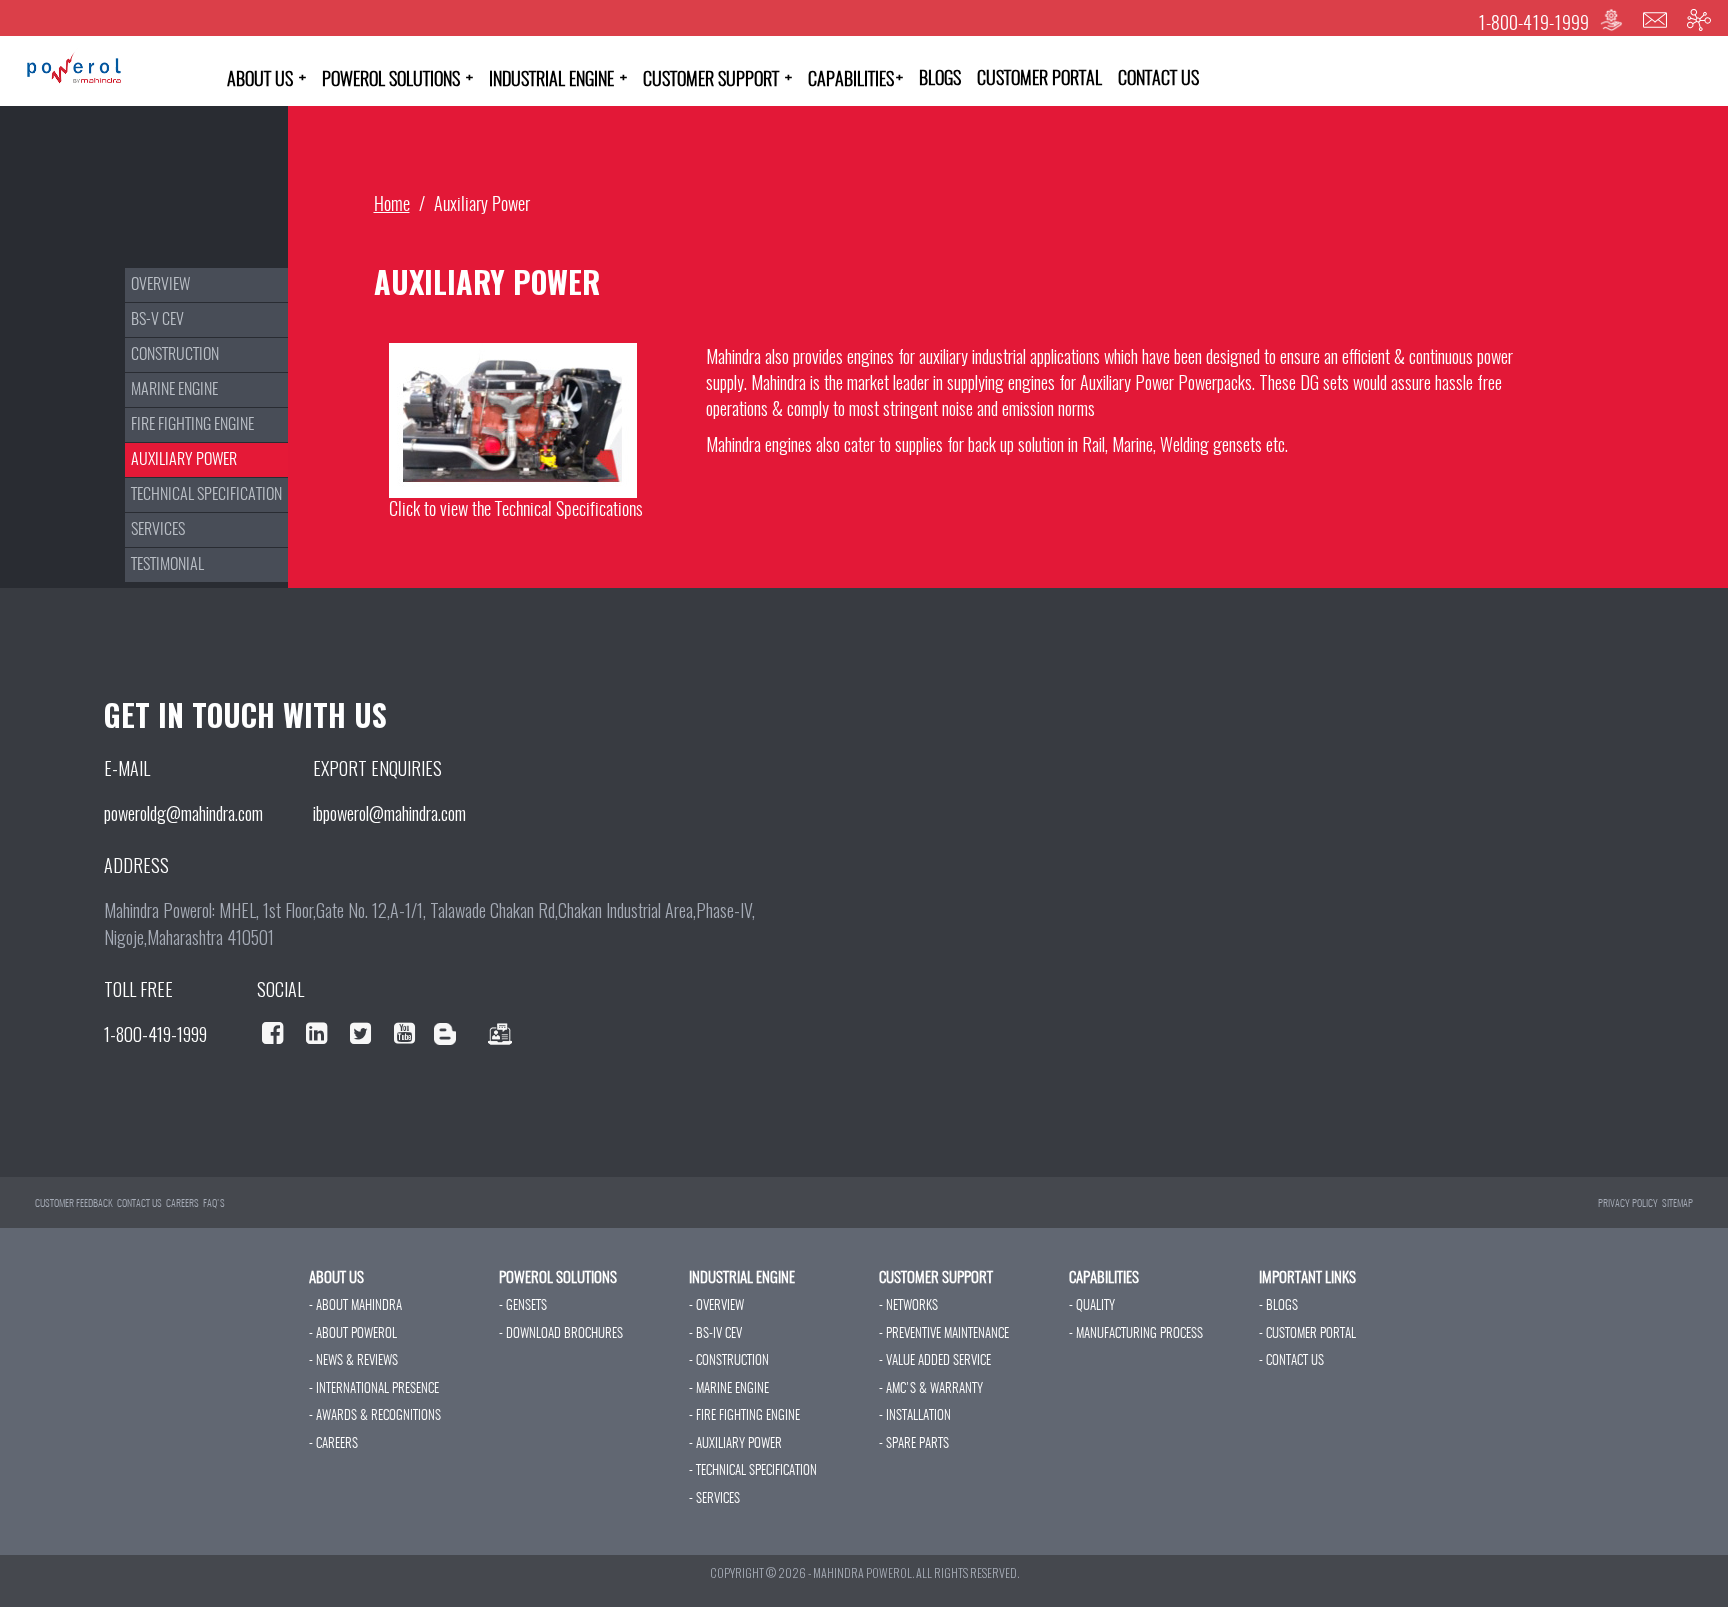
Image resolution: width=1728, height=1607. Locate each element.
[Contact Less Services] (1611, 20)
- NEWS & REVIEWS (353, 1361)
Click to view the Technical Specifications (516, 511)
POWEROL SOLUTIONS (397, 80)
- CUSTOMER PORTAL (1307, 1334)
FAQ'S (214, 1204)
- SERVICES (714, 1499)
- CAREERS (333, 1444)
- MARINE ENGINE (729, 1389)
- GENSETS (523, 1306)
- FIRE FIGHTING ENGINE (744, 1416)
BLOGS (940, 80)
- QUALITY (1092, 1306)
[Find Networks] (1699, 20)
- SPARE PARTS (914, 1444)
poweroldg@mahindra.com (183, 813)
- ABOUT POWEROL (353, 1334)
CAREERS (182, 1204)
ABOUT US (266, 80)
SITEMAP (1677, 1204)
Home (392, 206)
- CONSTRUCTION (729, 1361)
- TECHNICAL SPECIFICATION (753, 1471)
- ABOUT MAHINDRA (355, 1306)
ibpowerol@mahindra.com (389, 813)
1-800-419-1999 (1533, 25)
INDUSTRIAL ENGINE (558, 80)
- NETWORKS (908, 1306)
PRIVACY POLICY (1628, 1204)
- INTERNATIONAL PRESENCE (374, 1389)
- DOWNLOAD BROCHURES (561, 1334)
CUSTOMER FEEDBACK (74, 1204)
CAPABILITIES (855, 80)
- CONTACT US (1291, 1361)
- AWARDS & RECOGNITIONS (375, 1416)
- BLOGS (1278, 1306)
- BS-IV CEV (715, 1334)
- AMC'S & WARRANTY (931, 1389)
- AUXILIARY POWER (735, 1444)
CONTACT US (1158, 80)
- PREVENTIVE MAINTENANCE (944, 1334)
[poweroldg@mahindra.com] (1655, 20)
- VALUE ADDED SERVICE (935, 1361)
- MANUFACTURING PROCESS (1136, 1334)
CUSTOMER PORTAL (1039, 80)
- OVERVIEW (716, 1306)
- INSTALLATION (915, 1416)
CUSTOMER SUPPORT (717, 80)
